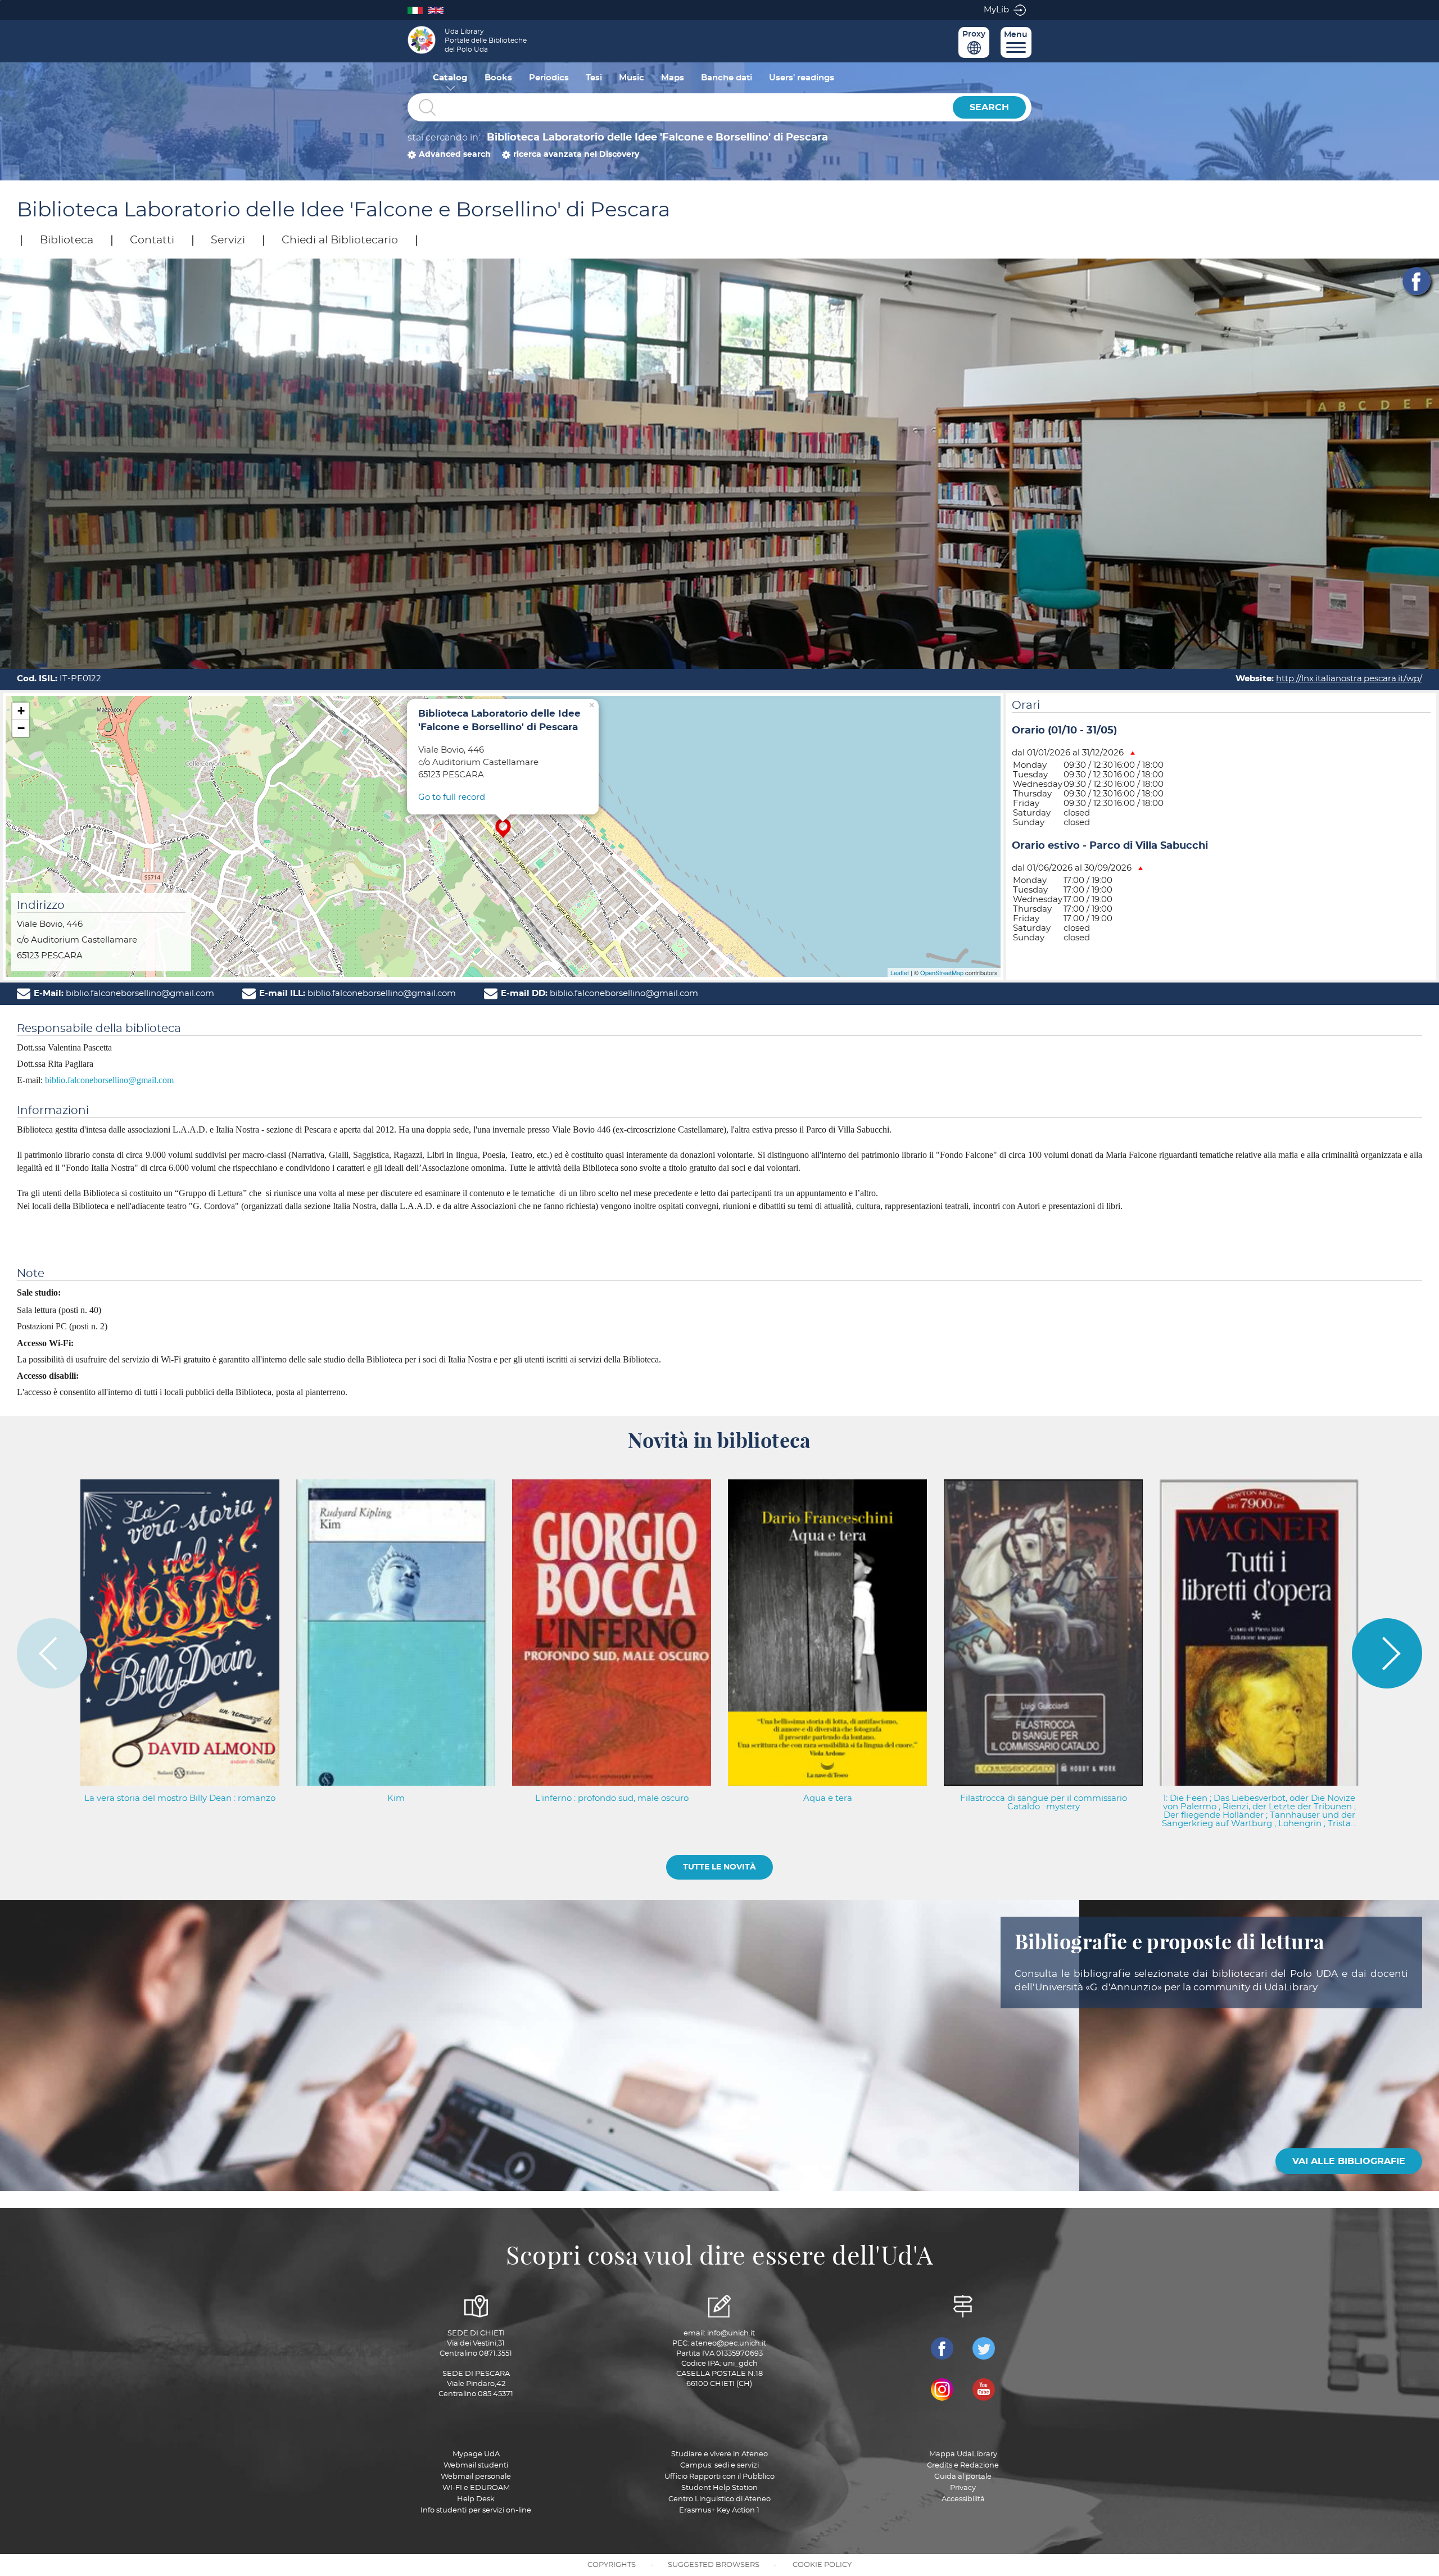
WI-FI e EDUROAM (476, 2488)
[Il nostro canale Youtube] (984, 2389)
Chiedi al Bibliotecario (340, 240)
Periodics (549, 78)
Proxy (974, 34)
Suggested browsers (714, 2565)
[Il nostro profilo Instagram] (942, 2389)
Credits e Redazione (963, 2466)
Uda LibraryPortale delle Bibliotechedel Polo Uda (486, 40)
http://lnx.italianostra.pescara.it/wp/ (1349, 679)
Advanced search (455, 155)
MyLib (996, 10)
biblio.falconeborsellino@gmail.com (109, 1080)
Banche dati (727, 78)
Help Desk (476, 2499)
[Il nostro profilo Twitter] (984, 2348)
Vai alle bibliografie (1349, 2161)
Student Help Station (719, 2488)
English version (439, 10)
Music (632, 78)
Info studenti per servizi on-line (476, 2511)
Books (498, 78)
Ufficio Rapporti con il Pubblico (719, 2477)
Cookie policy (822, 2565)
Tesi (594, 78)
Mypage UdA (476, 2454)
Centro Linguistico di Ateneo (719, 2499)
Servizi (228, 240)
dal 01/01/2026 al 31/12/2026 (1068, 753)
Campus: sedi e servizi (719, 2466)
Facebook (1417, 281)
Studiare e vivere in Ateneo (719, 2454)
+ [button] (21, 711)
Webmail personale (476, 2477)
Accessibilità (963, 2499)
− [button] (21, 728)
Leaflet (900, 972)
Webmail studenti (476, 2466)
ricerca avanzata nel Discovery (576, 155)
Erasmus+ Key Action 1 (719, 2511)
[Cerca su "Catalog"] (677, 108)
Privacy (963, 2488)
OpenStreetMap (942, 972)
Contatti (152, 240)
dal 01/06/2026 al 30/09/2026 (1072, 868)
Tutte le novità (719, 1867)
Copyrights (612, 2565)
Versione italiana (418, 10)
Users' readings (802, 78)
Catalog (450, 78)
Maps (673, 78)
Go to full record (452, 797)
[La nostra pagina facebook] (942, 2348)
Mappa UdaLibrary (963, 2454)
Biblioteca (67, 240)
